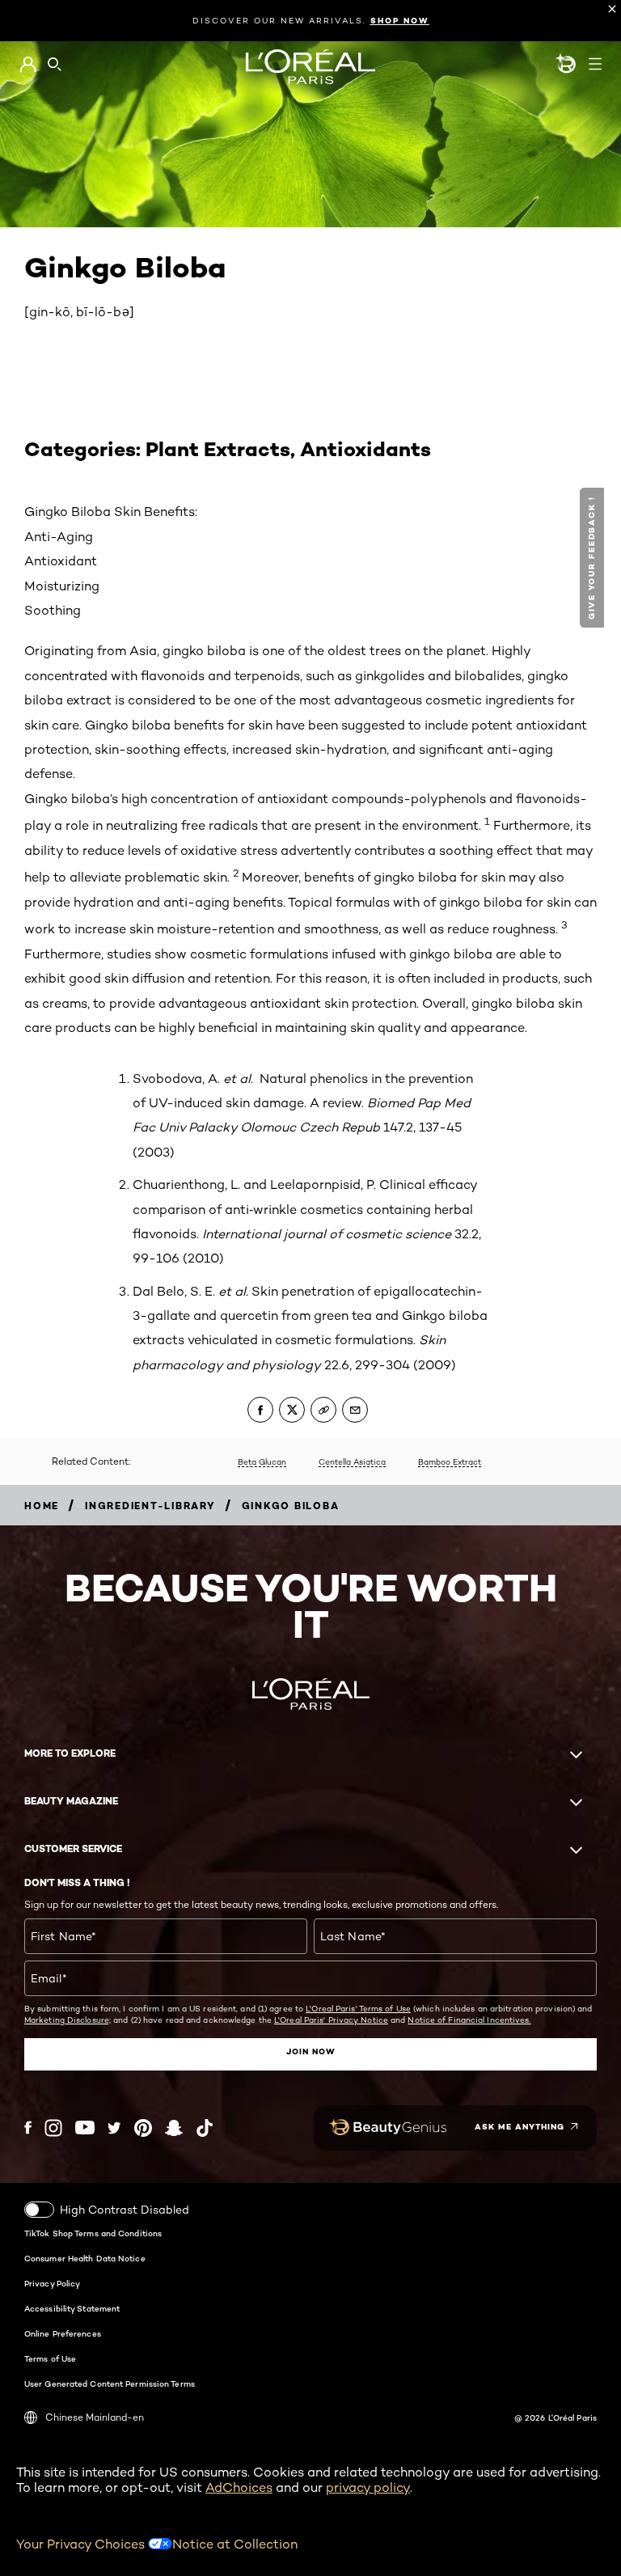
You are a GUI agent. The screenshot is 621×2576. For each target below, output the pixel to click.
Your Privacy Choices (82, 2544)
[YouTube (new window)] (85, 2128)
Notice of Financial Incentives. (469, 2020)
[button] (594, 558)
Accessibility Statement (72, 2308)
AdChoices (239, 2487)
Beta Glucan (262, 1461)
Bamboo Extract (450, 1461)
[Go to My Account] (28, 65)
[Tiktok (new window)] (205, 2128)
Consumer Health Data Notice (85, 2258)
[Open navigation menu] (595, 64)
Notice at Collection (235, 2544)
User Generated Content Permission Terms (110, 2384)
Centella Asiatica (352, 1461)
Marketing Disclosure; (68, 2020)
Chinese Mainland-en (95, 2417)
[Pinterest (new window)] (143, 2128)
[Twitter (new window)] (114, 2128)
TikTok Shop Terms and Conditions (93, 2233)
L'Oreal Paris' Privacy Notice (331, 2020)
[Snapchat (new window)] (174, 2128)
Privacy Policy (52, 2283)
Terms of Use (50, 2358)
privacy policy (368, 2487)
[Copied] (323, 1410)
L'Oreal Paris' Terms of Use (358, 2008)
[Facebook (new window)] (28, 2128)
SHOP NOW (400, 21)
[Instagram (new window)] (53, 2128)
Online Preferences (63, 2333)
